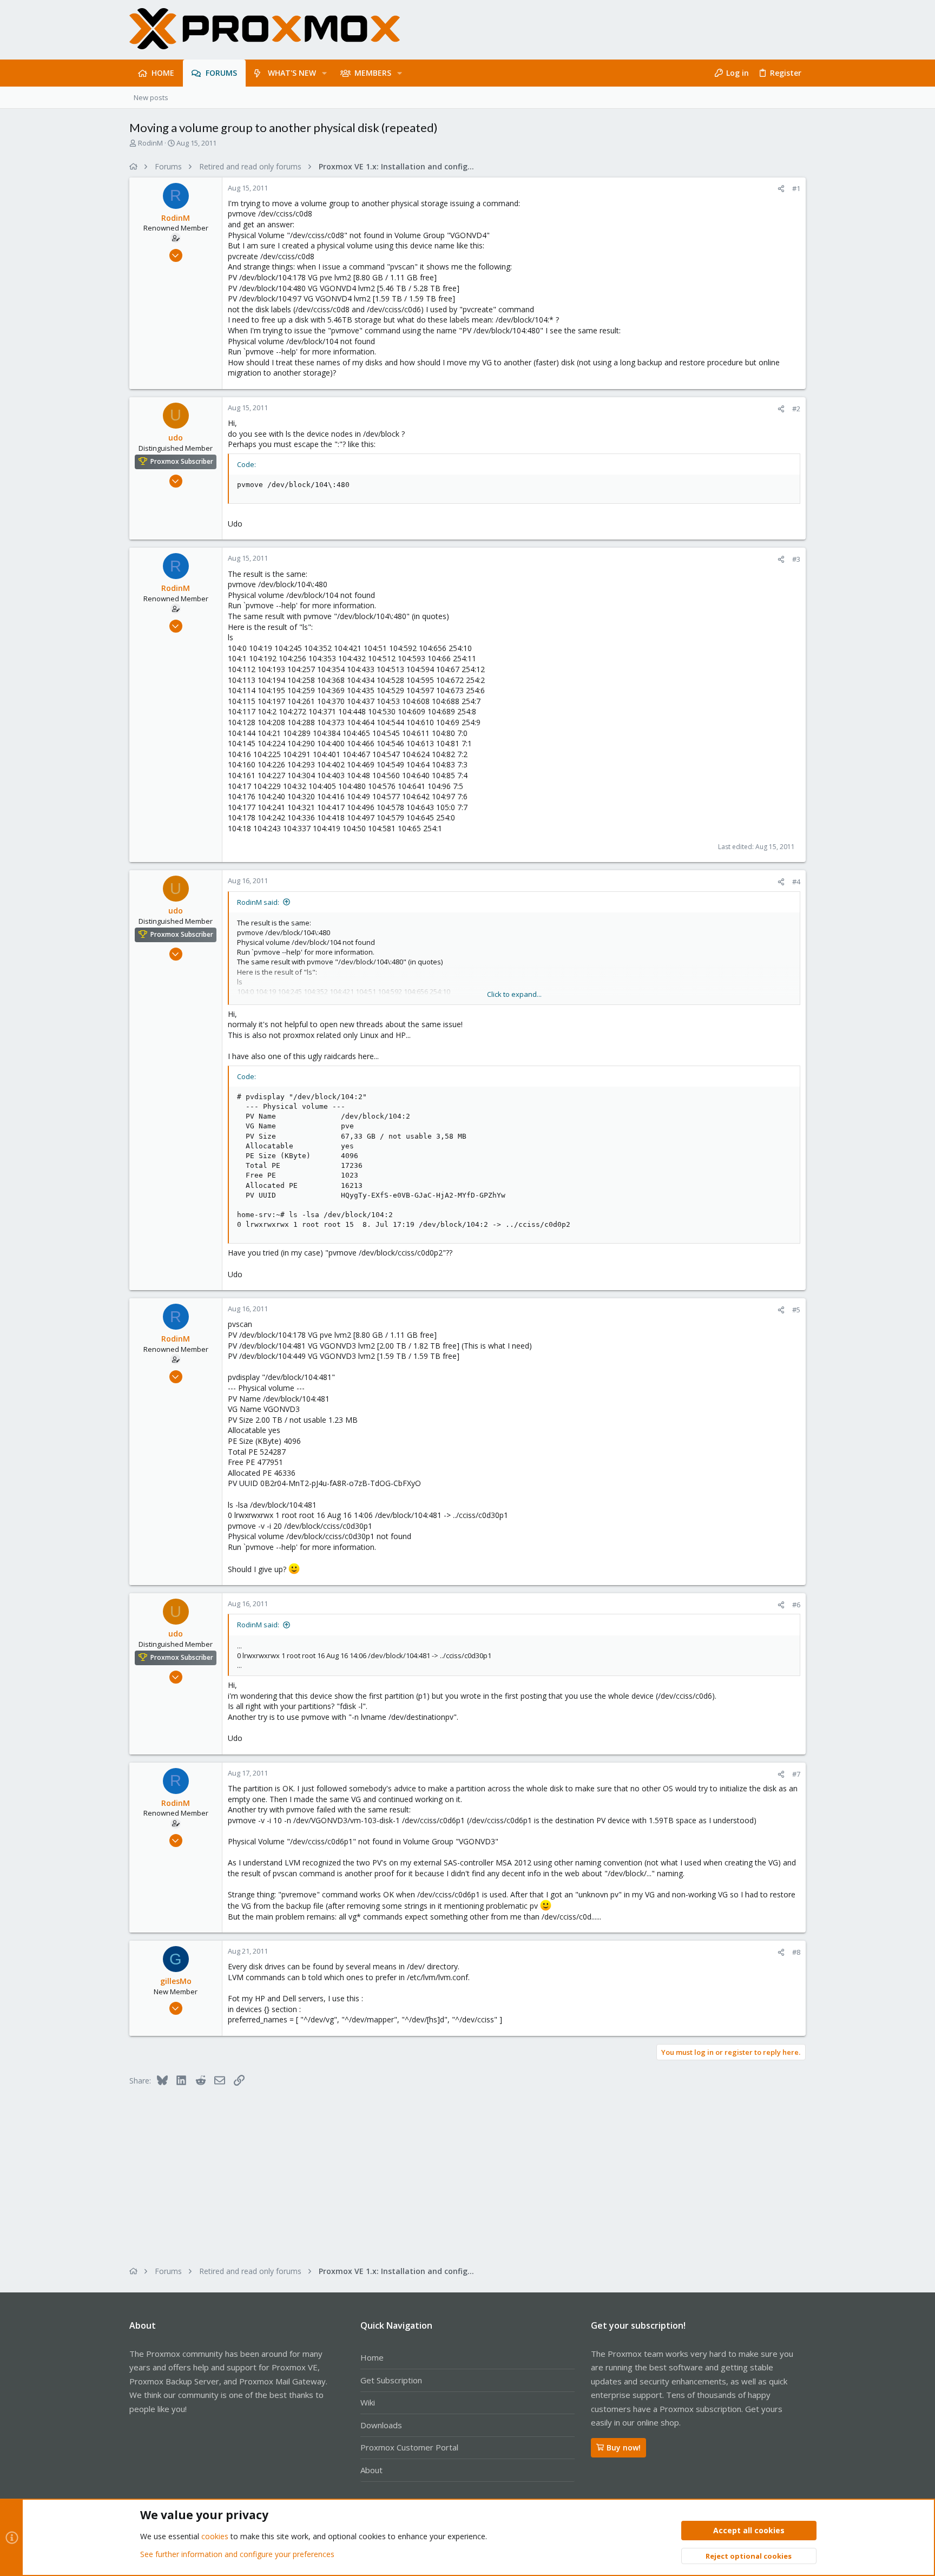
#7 (796, 1774)
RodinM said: (258, 902)
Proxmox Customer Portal (409, 2447)
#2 (796, 409)
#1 (796, 188)
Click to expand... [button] (514, 994)
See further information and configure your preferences (237, 2554)
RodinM (150, 143)
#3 (796, 559)
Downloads (381, 2425)
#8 (796, 1952)
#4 (796, 882)
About (371, 2470)
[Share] (781, 189)
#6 (796, 1605)
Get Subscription (391, 2380)
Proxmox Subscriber (182, 461)
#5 (796, 1310)
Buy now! (624, 2447)
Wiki (368, 2402)
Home (372, 2357)
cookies (215, 2536)
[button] (324, 73)
